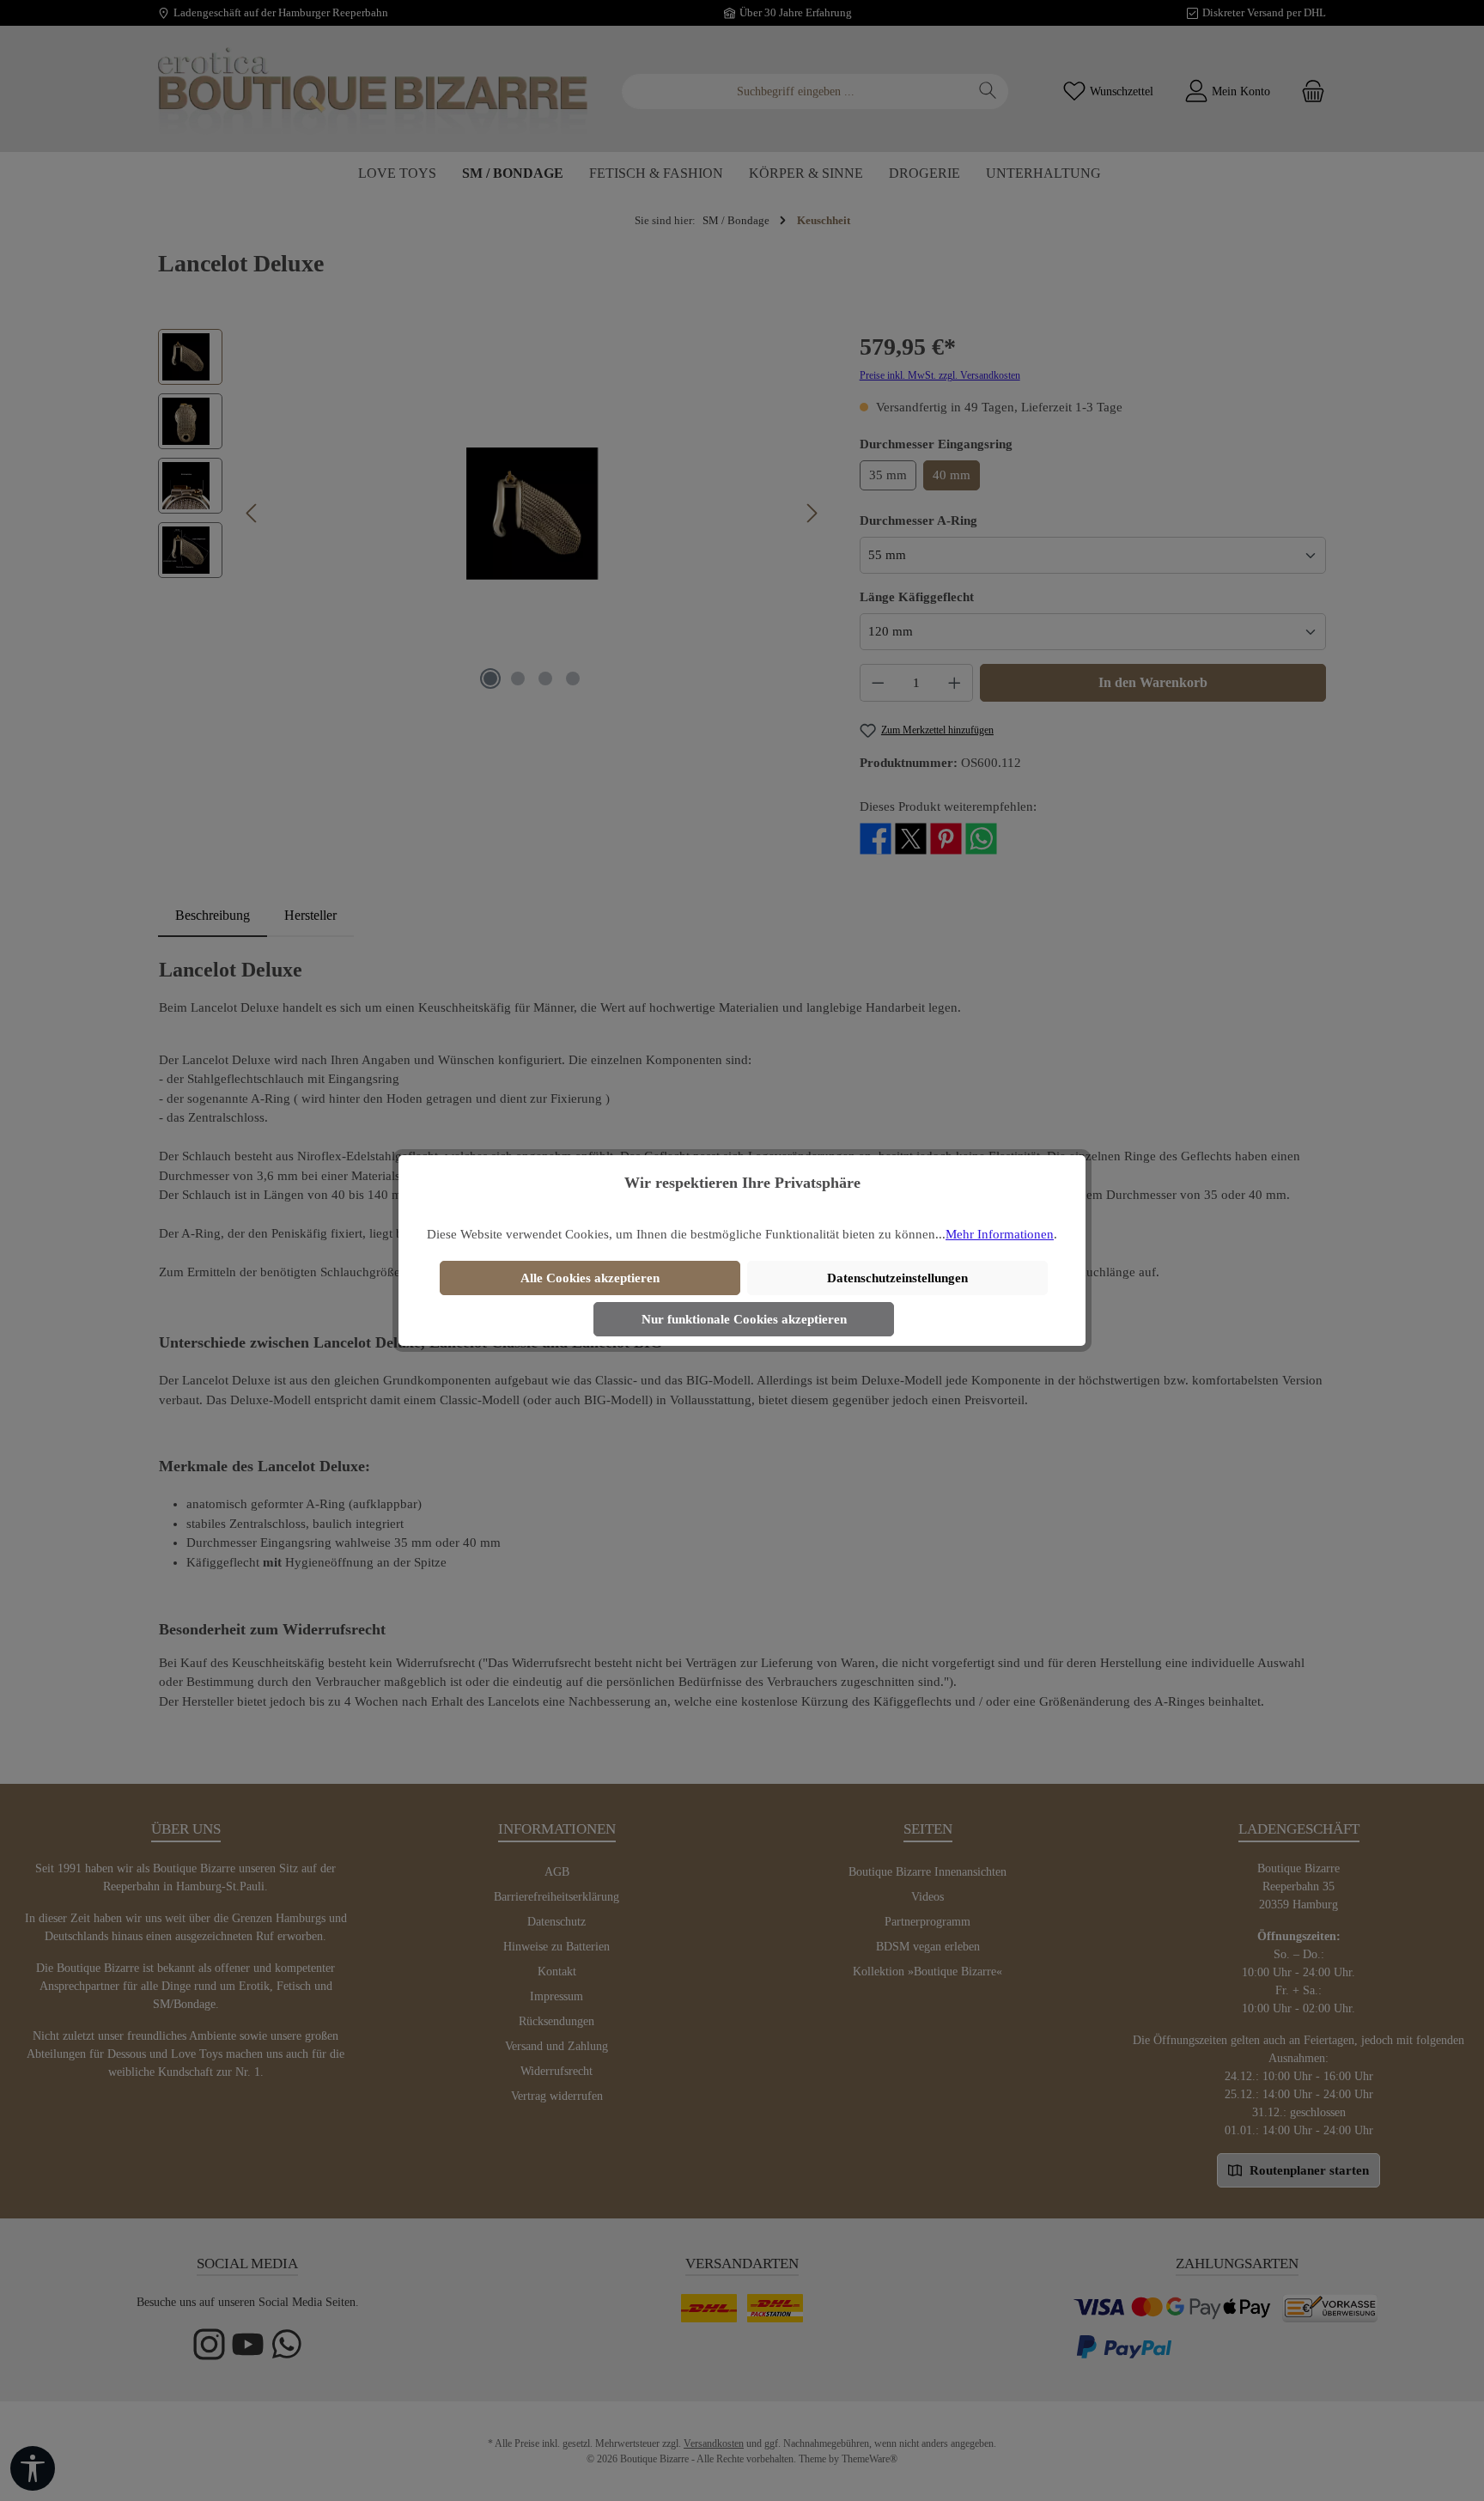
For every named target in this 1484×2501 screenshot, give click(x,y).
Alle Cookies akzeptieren (590, 1278)
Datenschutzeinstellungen (897, 1278)
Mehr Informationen (1000, 1234)
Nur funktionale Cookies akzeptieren (744, 1319)
